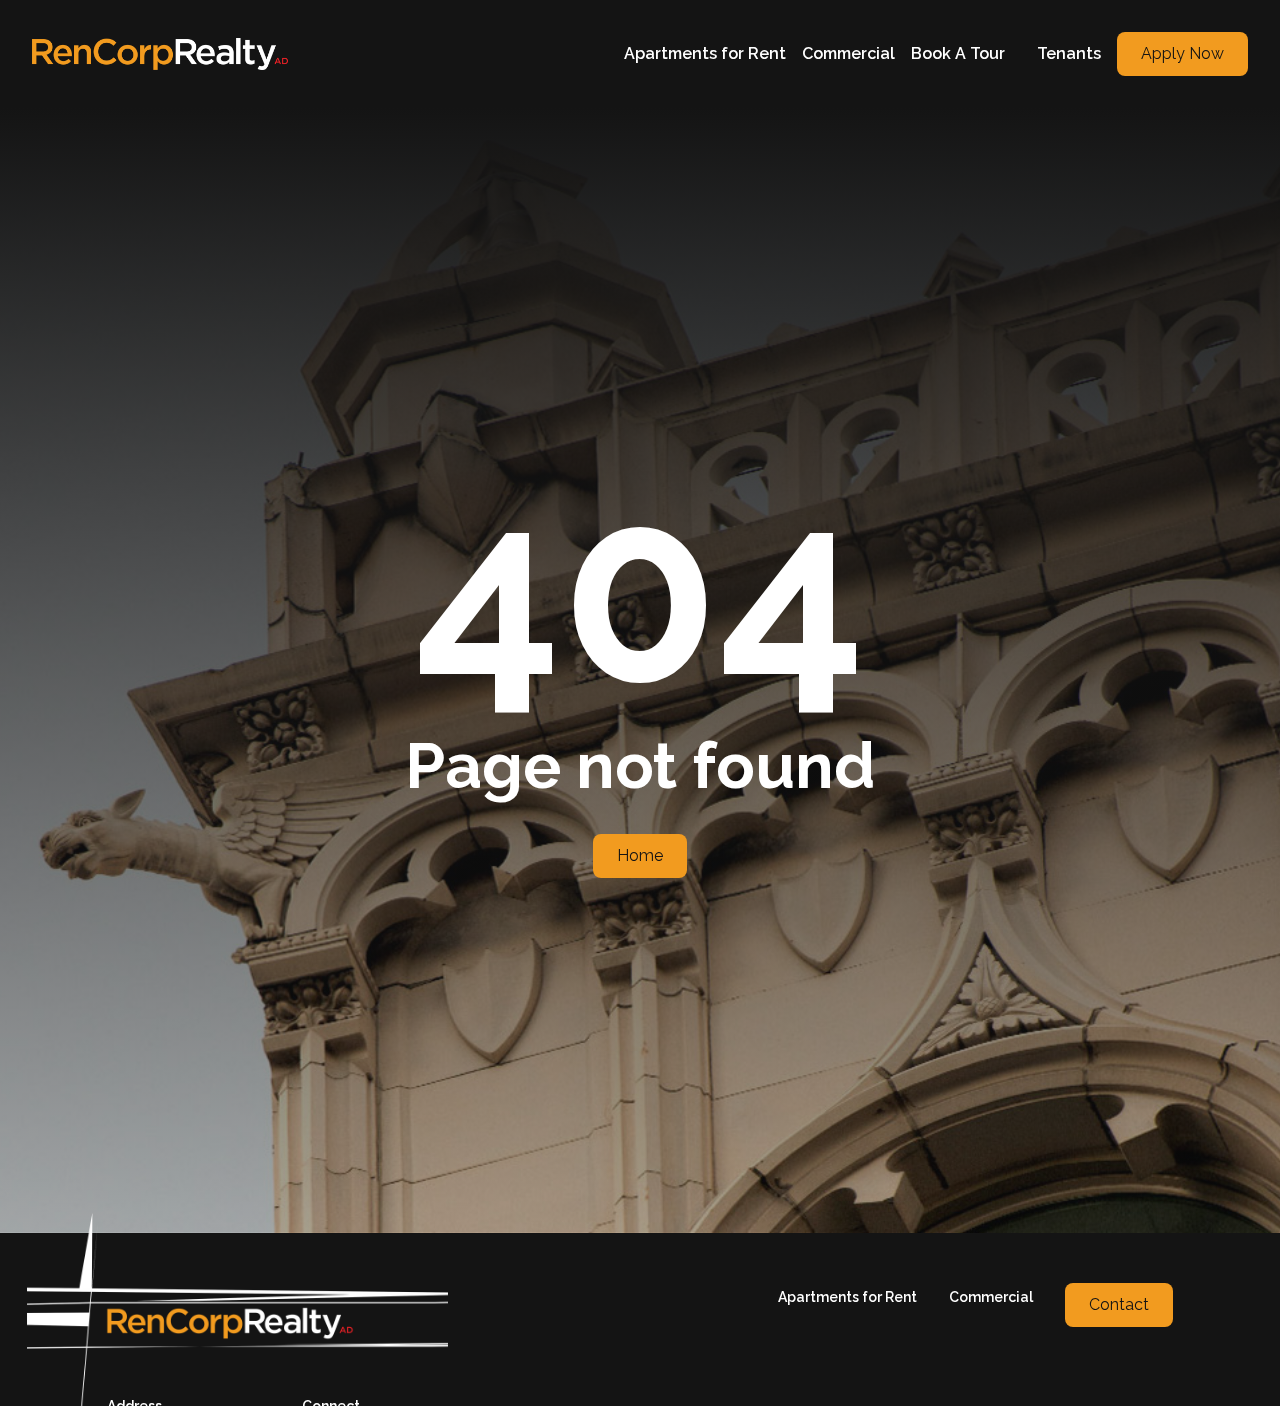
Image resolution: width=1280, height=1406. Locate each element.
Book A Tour (958, 53)
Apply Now (1182, 53)
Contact (1119, 1304)
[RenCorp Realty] (160, 54)
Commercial (848, 53)
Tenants (1069, 53)
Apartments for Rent (705, 53)
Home (640, 855)
